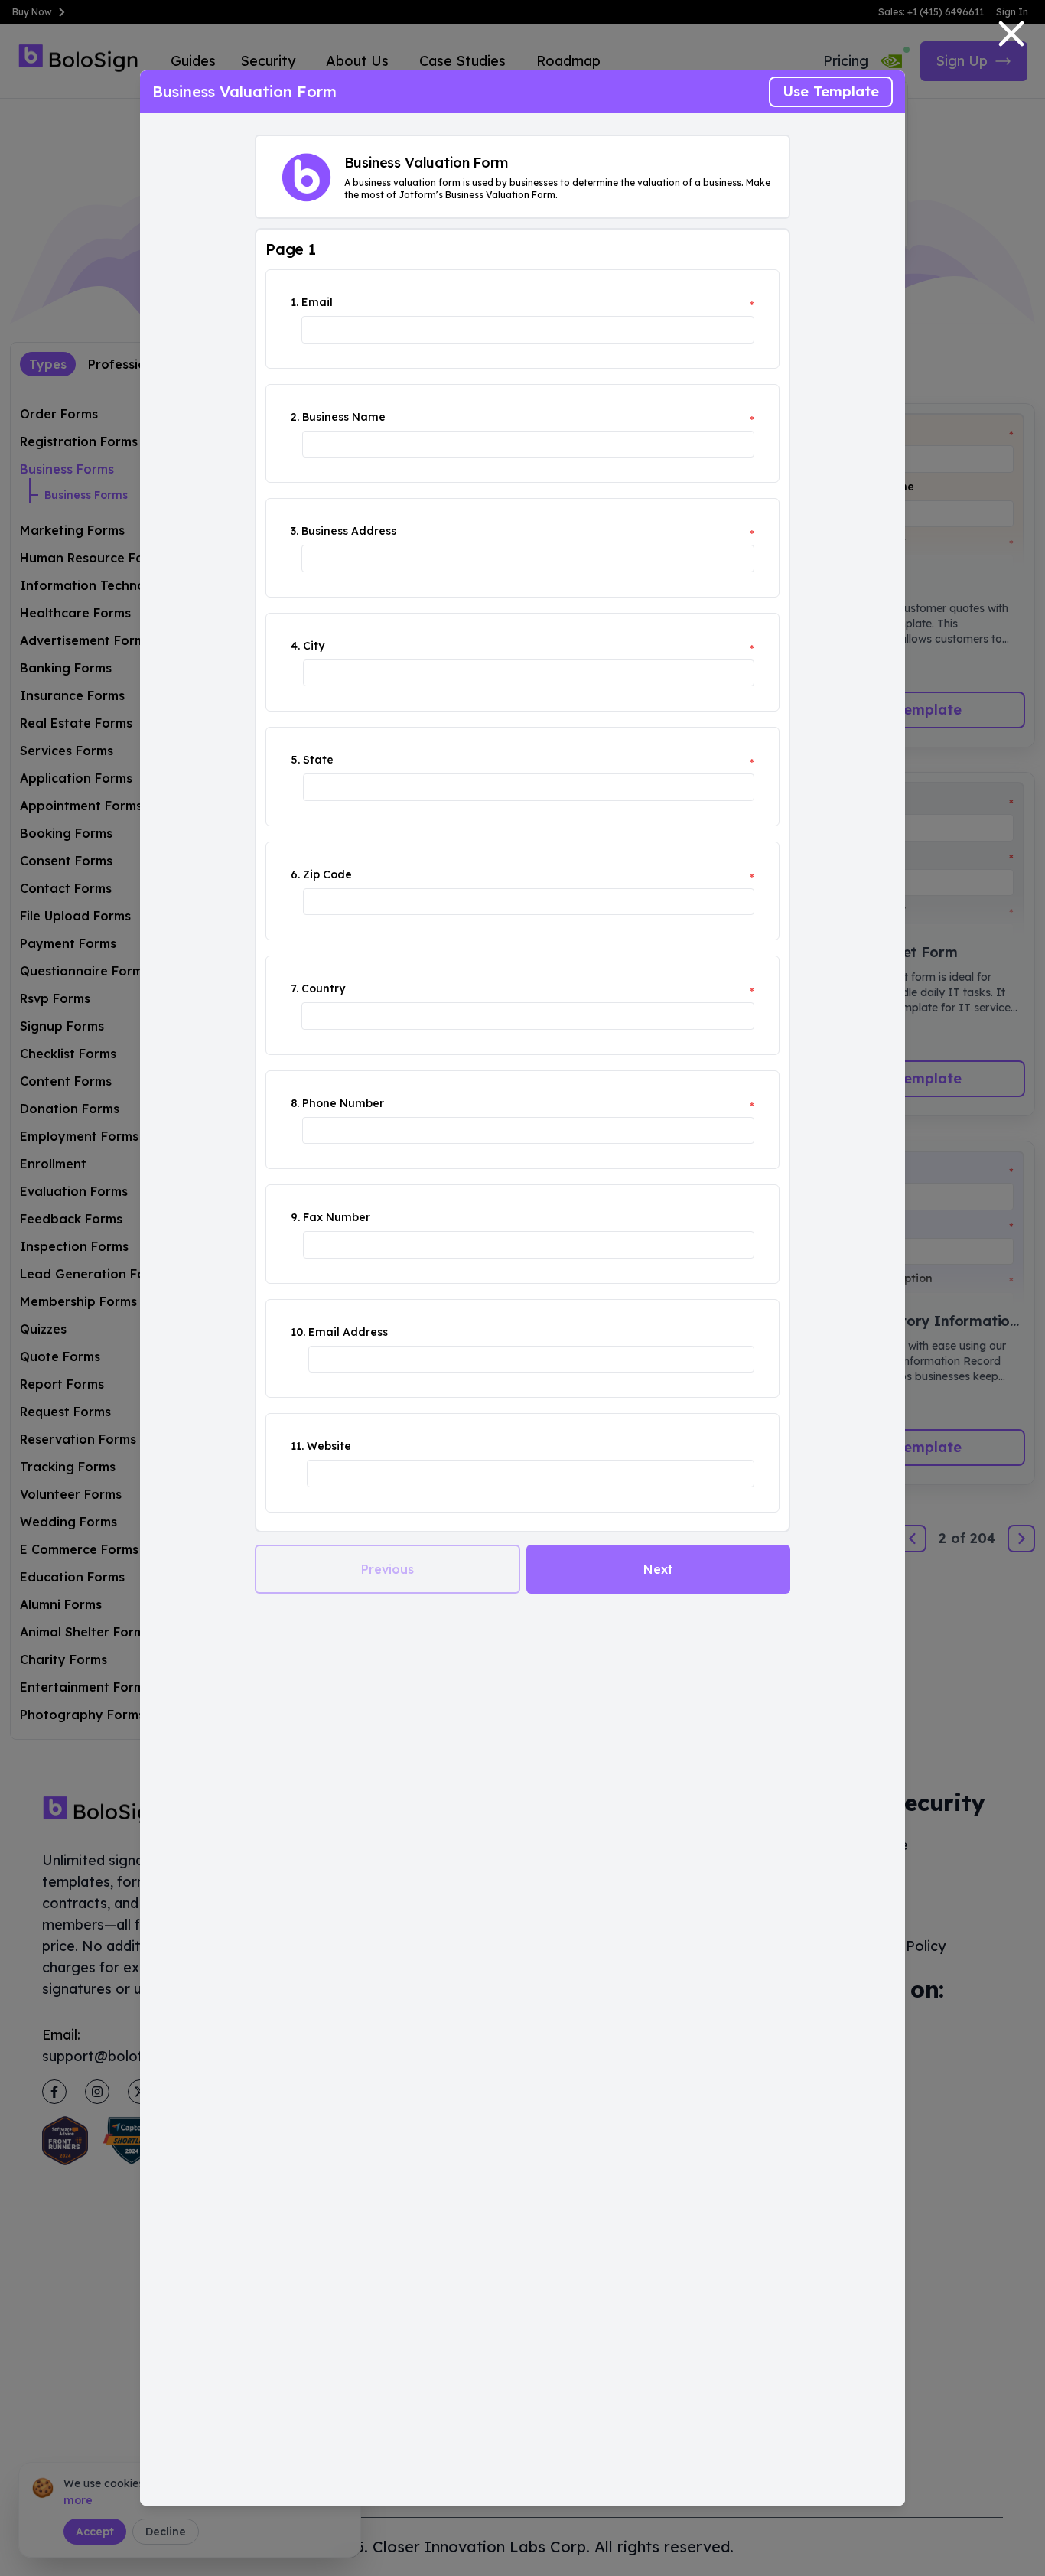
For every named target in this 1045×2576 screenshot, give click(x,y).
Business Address (349, 531)
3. (295, 531)
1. (295, 302)
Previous (387, 1569)
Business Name (344, 417)
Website (329, 1446)
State (318, 760)
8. (295, 1103)
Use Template (831, 91)
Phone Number (343, 1103)
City (314, 646)
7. (295, 988)
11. (297, 1446)
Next (658, 1569)
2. (295, 417)
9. (295, 1217)
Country (323, 988)
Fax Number (337, 1217)
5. (295, 760)
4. (295, 646)
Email (317, 302)
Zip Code (327, 874)
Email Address (348, 1332)
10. (298, 1332)
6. (295, 874)
